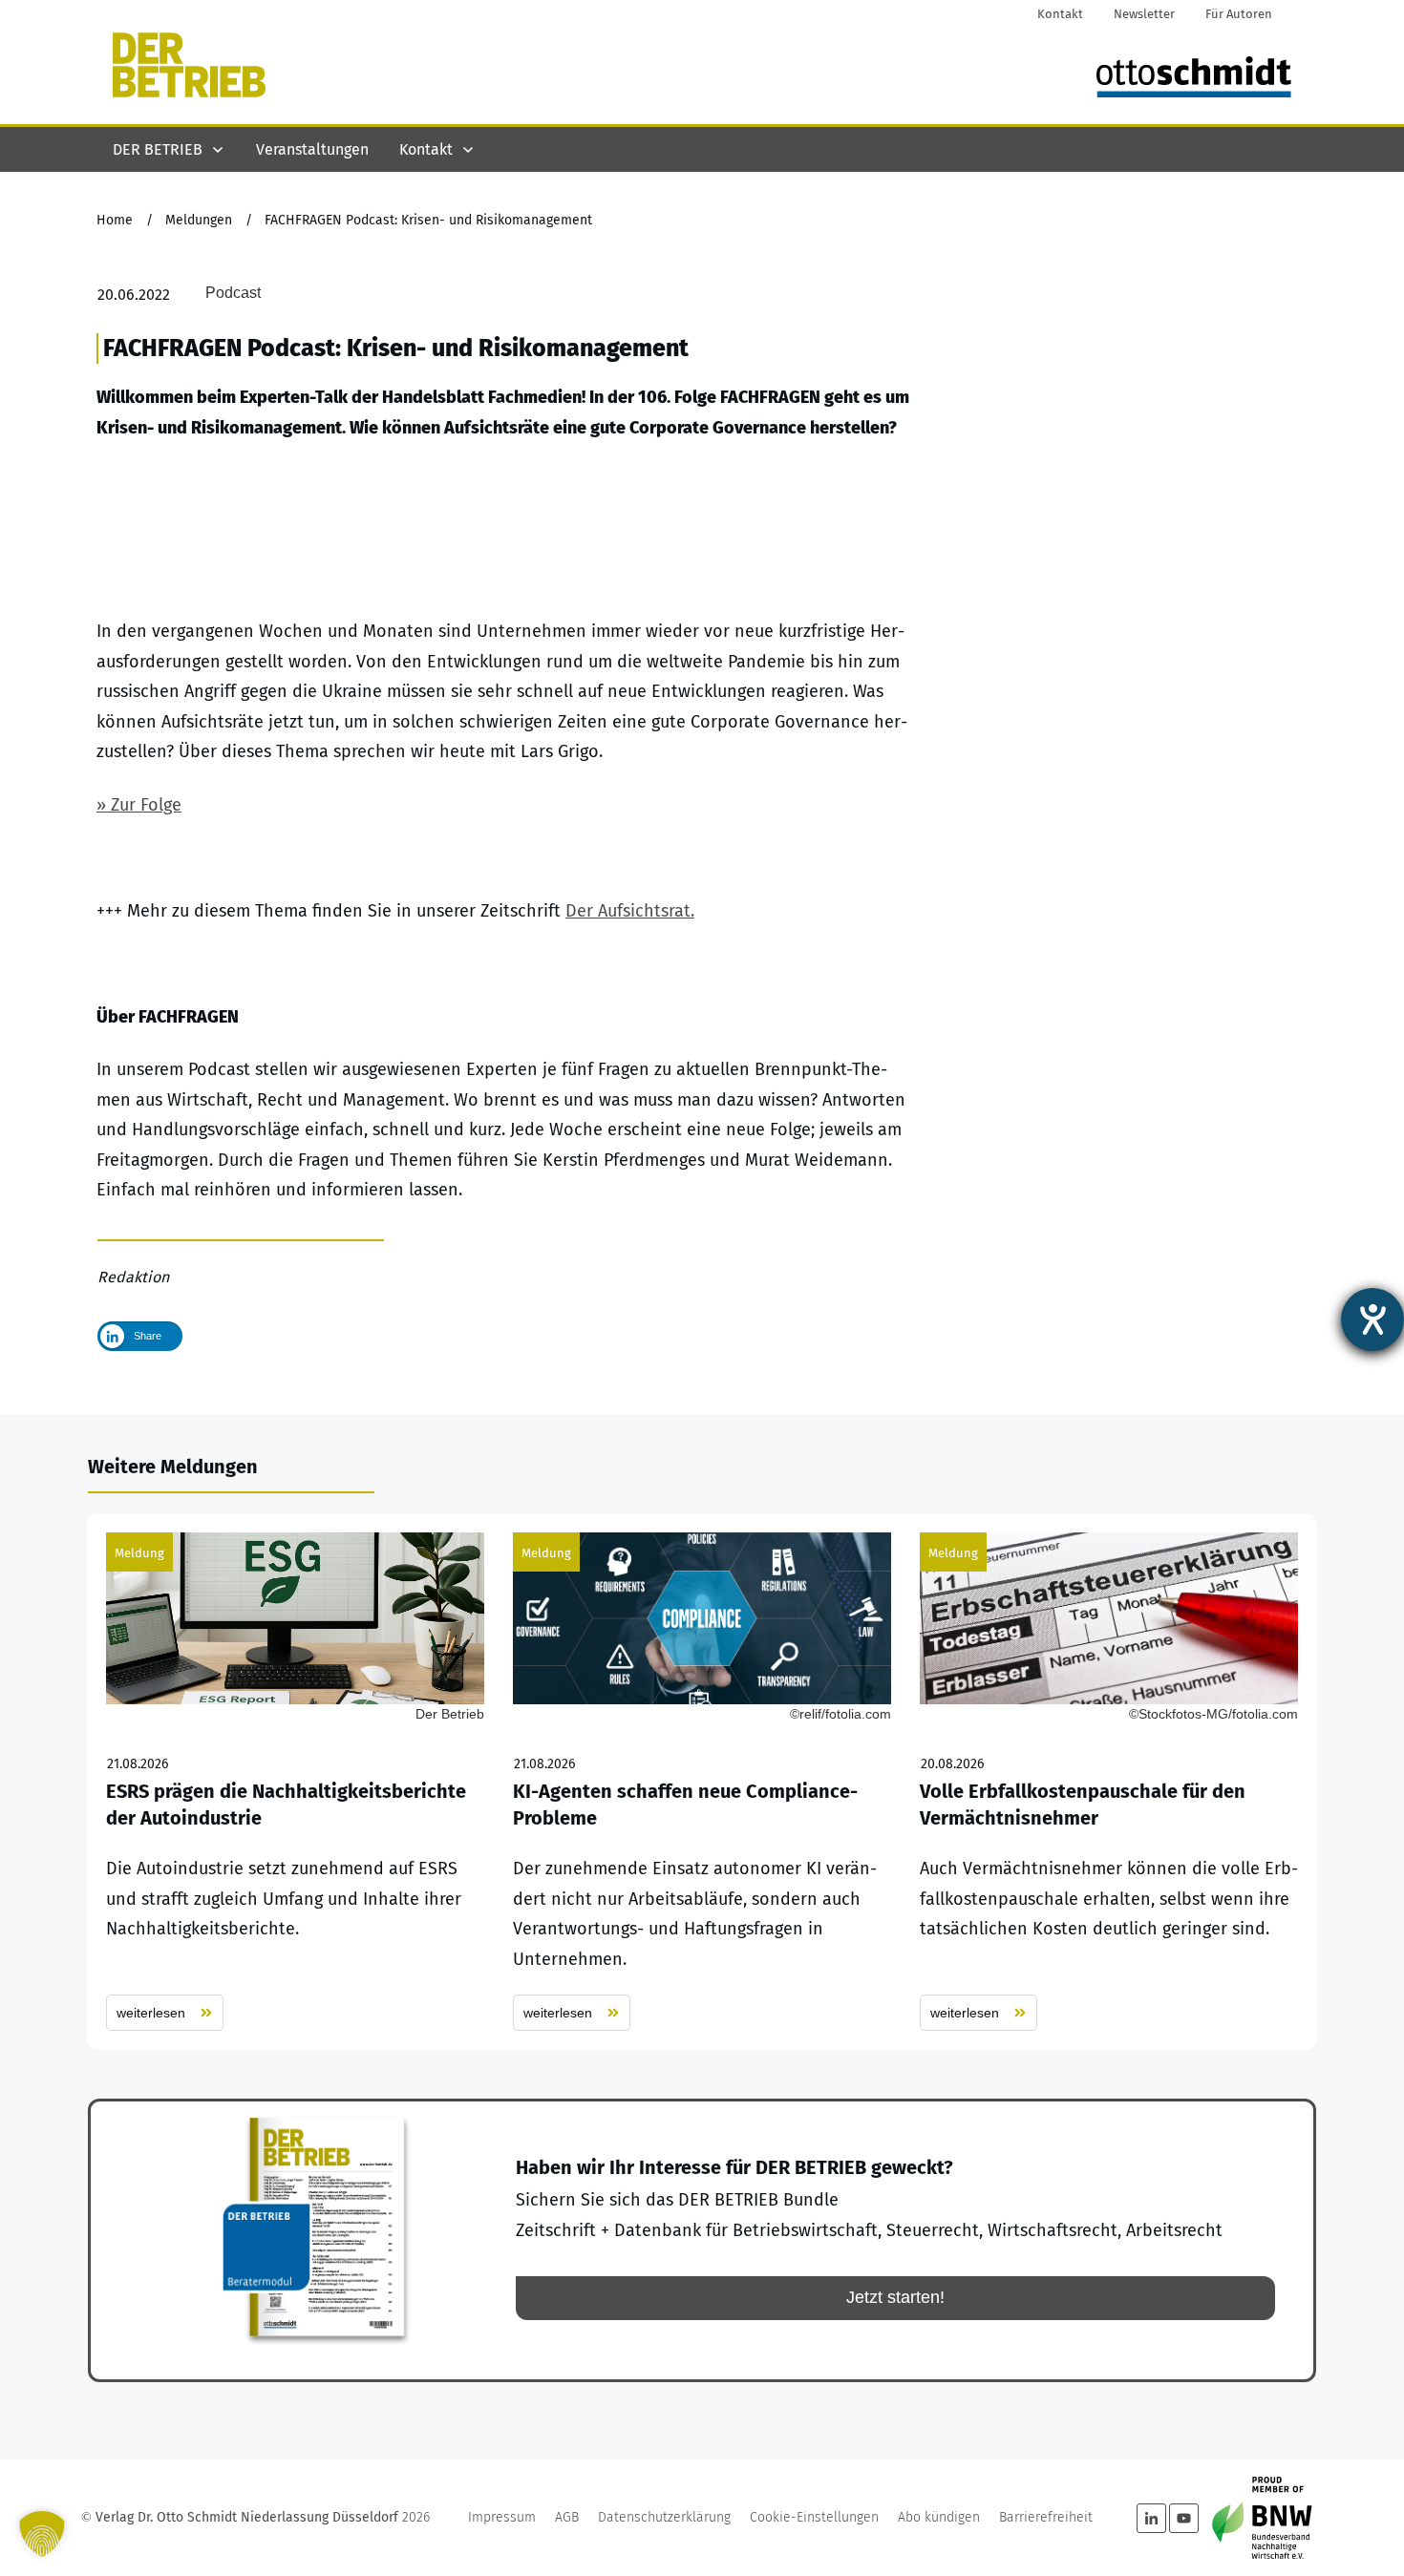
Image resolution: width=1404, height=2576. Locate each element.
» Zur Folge (139, 805)
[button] (42, 2534)
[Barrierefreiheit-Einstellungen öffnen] (1372, 1320)
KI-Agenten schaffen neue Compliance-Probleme (702, 1782)
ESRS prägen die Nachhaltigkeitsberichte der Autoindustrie (295, 1782)
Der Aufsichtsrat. (630, 911)
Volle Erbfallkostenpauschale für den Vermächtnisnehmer (1109, 1782)
